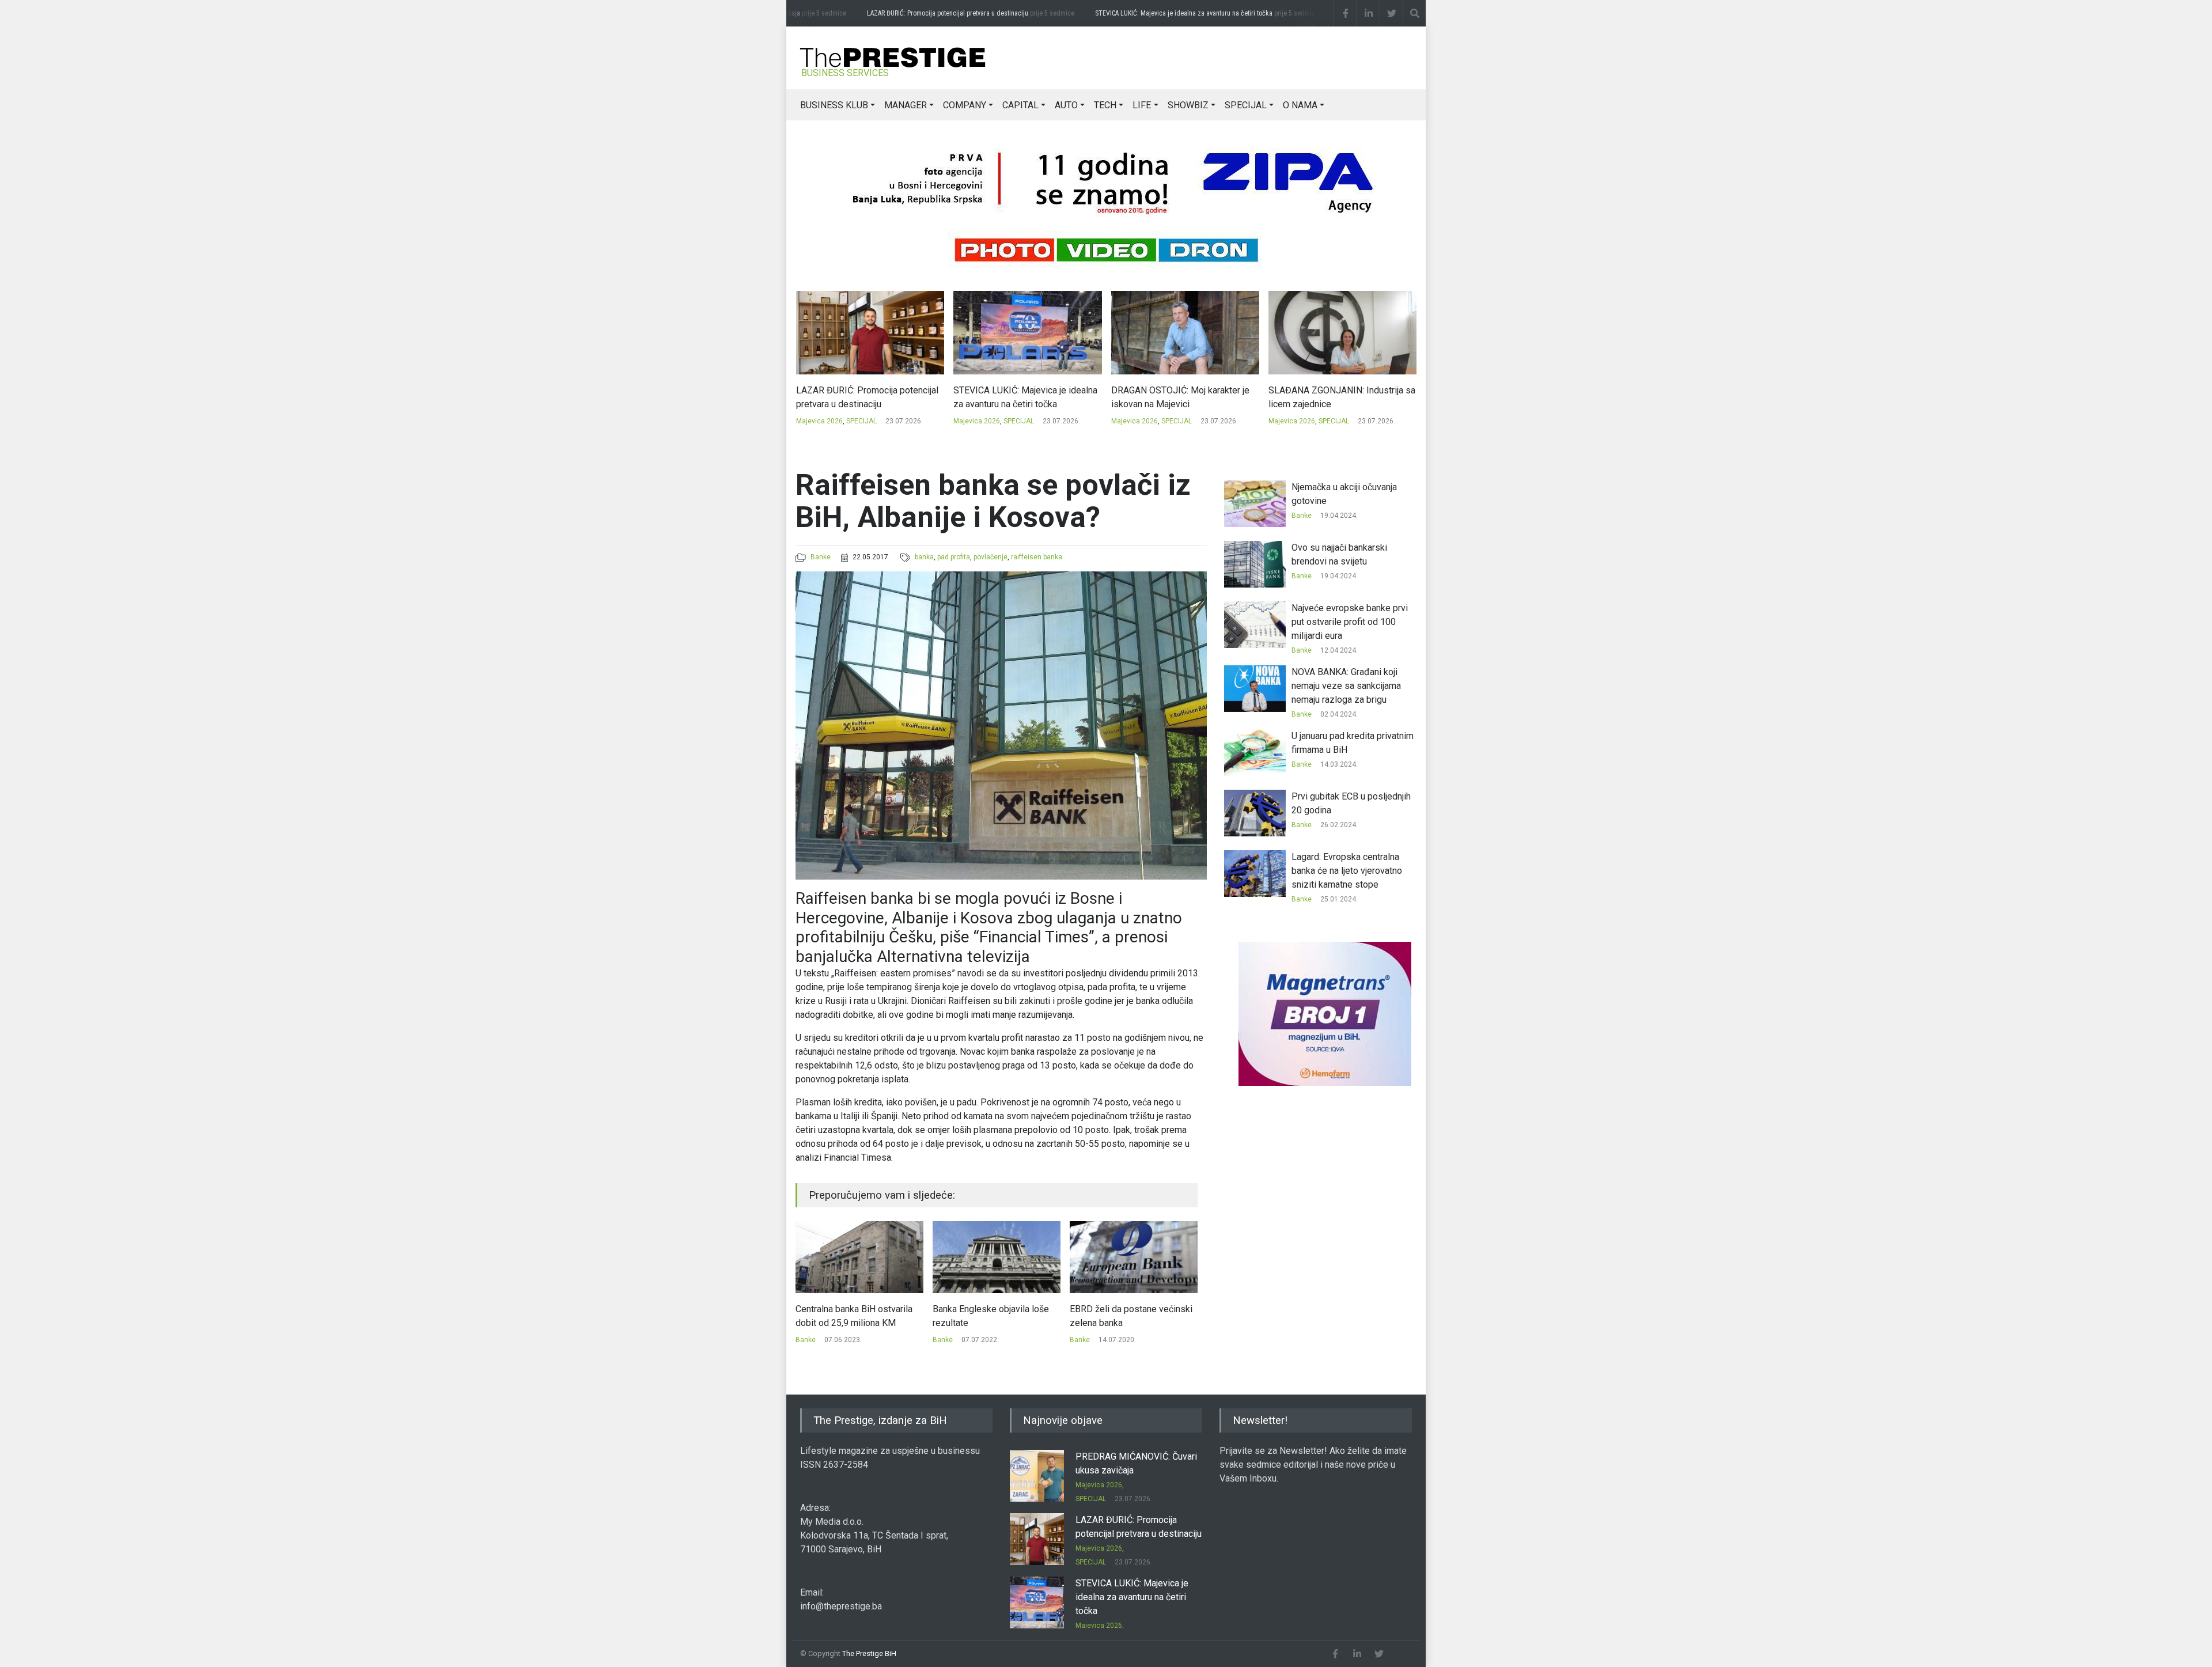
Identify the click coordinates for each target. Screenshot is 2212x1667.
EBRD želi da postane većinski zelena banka (994, 1316)
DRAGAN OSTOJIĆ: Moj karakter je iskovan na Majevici (1022, 397)
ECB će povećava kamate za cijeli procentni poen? (1126, 1316)
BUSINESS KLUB (834, 105)
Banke (821, 557)
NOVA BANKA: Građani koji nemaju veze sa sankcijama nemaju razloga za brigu (1346, 686)
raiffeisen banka (1037, 557)
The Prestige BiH (869, 1653)
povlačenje (991, 557)
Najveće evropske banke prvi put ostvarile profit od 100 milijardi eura (1350, 622)
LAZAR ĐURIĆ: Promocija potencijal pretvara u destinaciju (954, 13)
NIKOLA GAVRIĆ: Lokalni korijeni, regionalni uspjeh (1334, 397)
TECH (1105, 105)
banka (924, 557)
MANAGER (906, 105)
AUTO (1066, 105)
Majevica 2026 (819, 421)
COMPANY (965, 105)
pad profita (954, 557)
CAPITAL (1020, 105)
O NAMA (1300, 105)
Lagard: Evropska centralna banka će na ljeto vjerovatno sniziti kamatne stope (1347, 871)
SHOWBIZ (1188, 105)
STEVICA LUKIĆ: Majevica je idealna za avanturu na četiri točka (1190, 13)
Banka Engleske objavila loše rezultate (854, 1316)
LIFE (1142, 105)
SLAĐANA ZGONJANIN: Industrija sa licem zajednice (1184, 397)
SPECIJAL (1246, 105)
